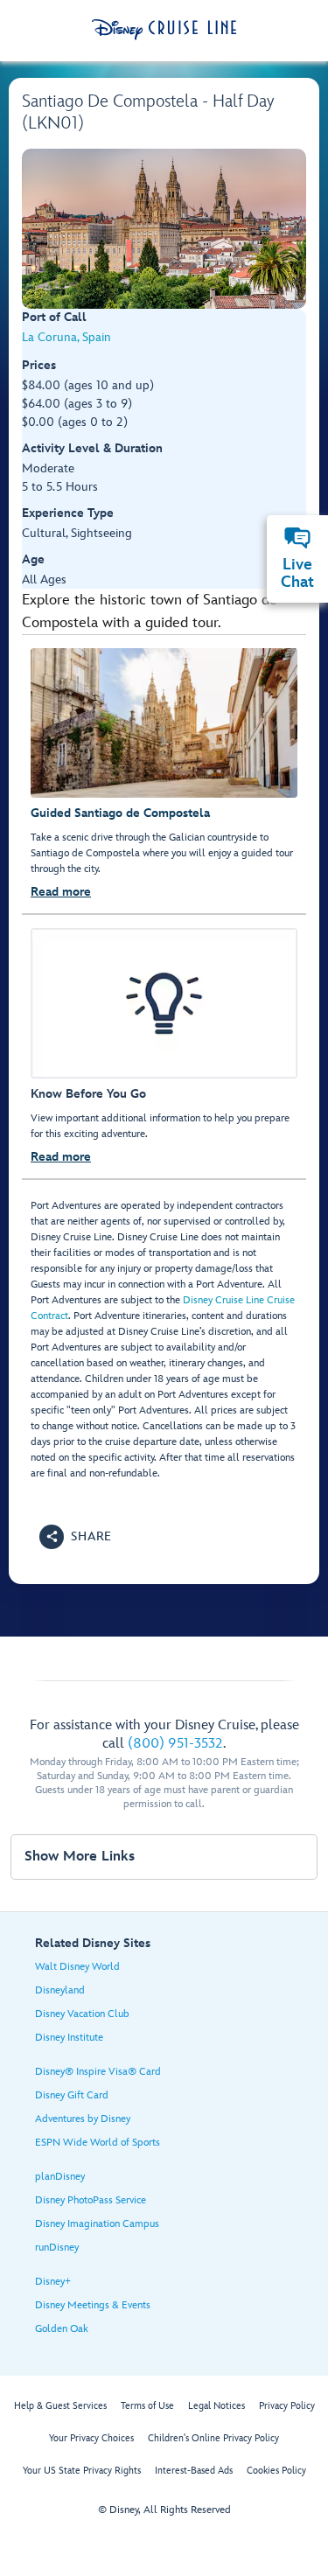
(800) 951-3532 (175, 1744)
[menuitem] (297, 538)
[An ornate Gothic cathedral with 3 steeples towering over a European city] (164, 229)
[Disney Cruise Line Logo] (164, 30)
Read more (61, 892)
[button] (76, 1537)
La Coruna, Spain (66, 337)
